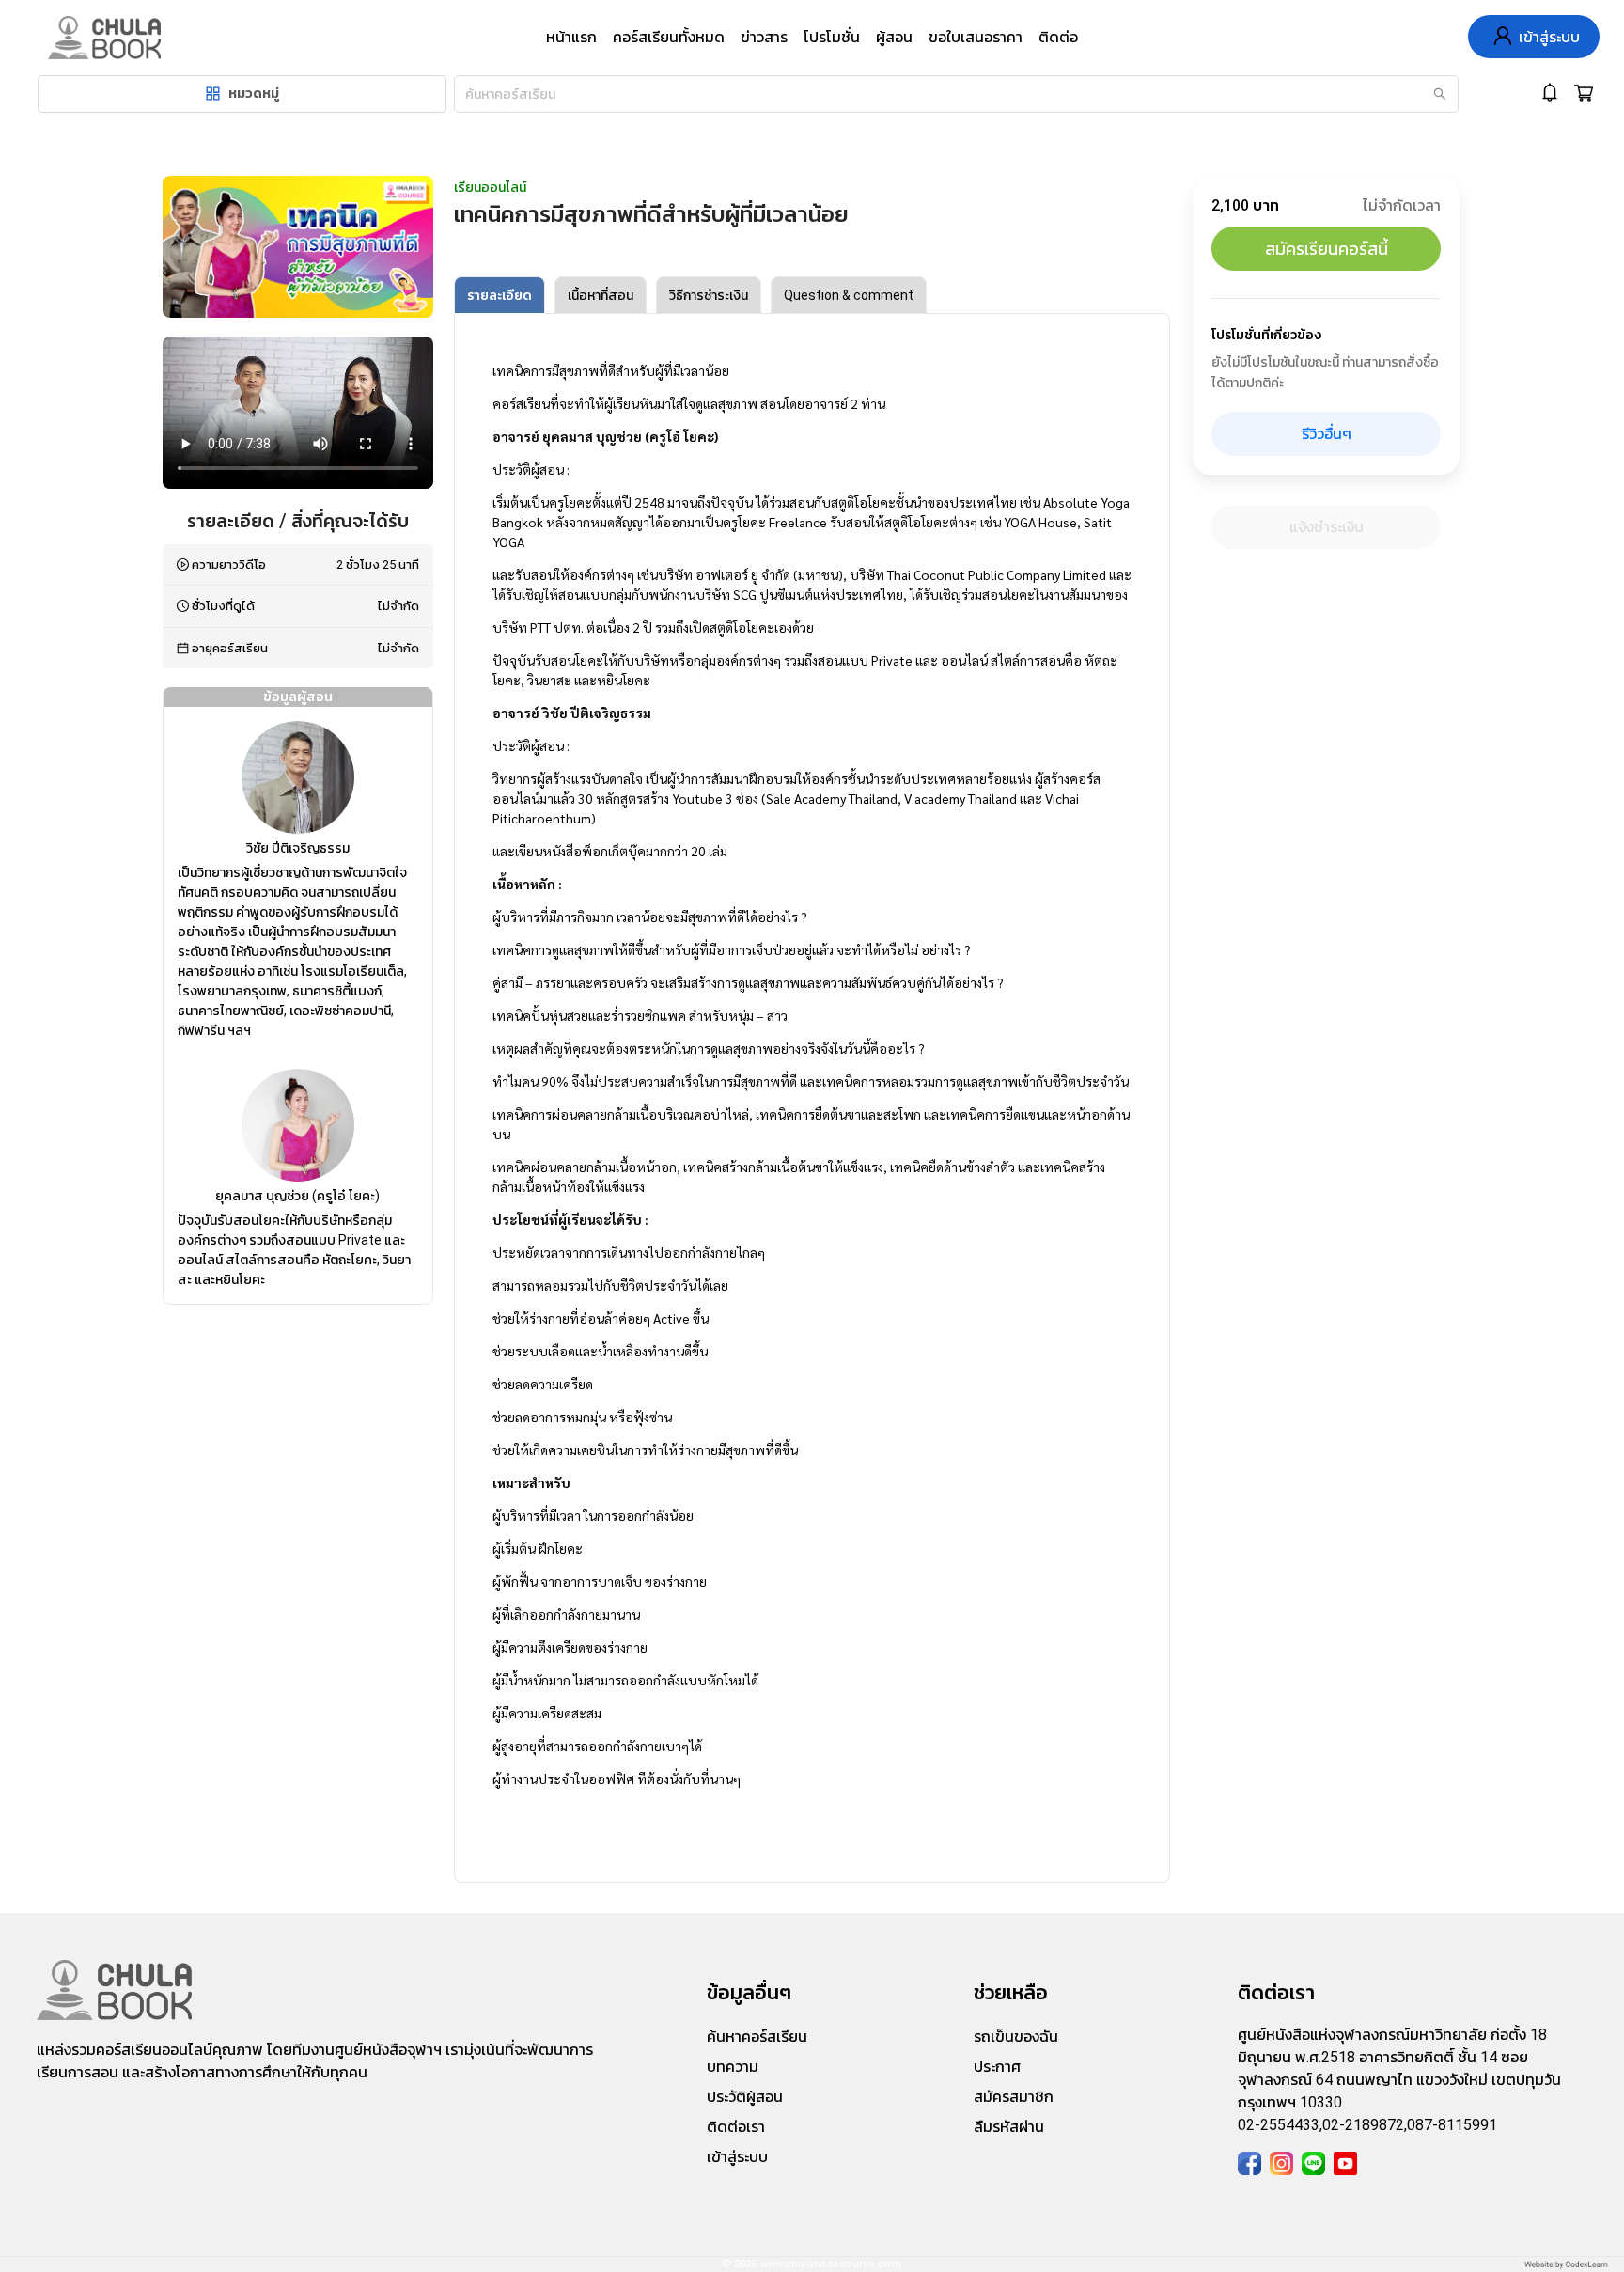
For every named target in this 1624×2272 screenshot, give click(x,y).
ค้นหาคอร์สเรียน (757, 2037)
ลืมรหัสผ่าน (1009, 2127)
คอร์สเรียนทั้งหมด (669, 37)
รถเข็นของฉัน (1016, 2037)
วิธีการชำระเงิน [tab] (709, 295)
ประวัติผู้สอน (745, 2097)
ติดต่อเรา (736, 2127)
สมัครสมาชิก (1014, 2097)
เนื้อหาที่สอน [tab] (601, 295)
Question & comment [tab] (849, 295)
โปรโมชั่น (832, 37)
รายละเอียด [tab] (500, 295)
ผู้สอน (894, 37)
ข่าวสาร (764, 37)
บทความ (733, 2067)
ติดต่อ (1058, 37)
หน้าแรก (571, 37)
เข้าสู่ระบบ (737, 2157)
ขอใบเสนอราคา (976, 37)
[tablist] (812, 295)
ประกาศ (997, 2067)
